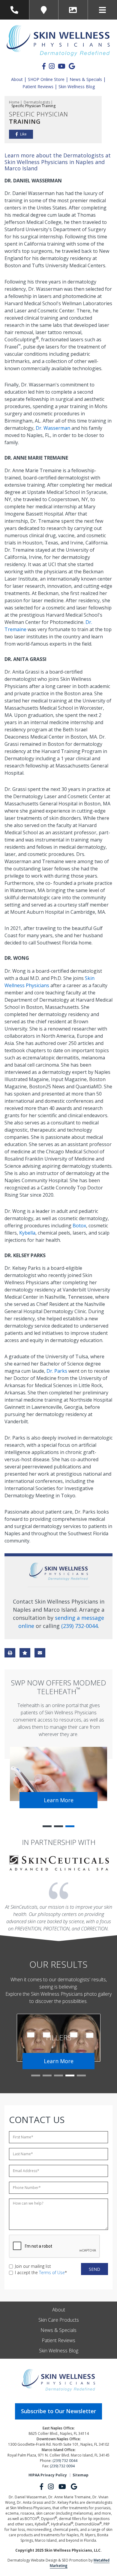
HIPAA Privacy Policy (48, 2475)
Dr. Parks (57, 1371)
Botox (79, 1226)
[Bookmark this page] (25, 1653)
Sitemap (81, 2475)
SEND (94, 2269)
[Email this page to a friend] (40, 1653)
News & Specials (86, 79)
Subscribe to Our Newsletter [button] (58, 2411)
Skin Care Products (59, 2320)
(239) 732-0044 (79, 1626)
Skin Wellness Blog (77, 87)
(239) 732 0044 (65, 2461)
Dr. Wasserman (53, 428)
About (17, 79)
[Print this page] (10, 1653)
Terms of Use (52, 2272)
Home (14, 102)
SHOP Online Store (46, 79)
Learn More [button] (59, 1800)
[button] (47, 1826)
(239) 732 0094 (62, 2466)
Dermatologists (37, 102)
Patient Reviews (38, 87)
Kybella (27, 1233)
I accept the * (41, 2272)
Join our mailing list (33, 2266)
